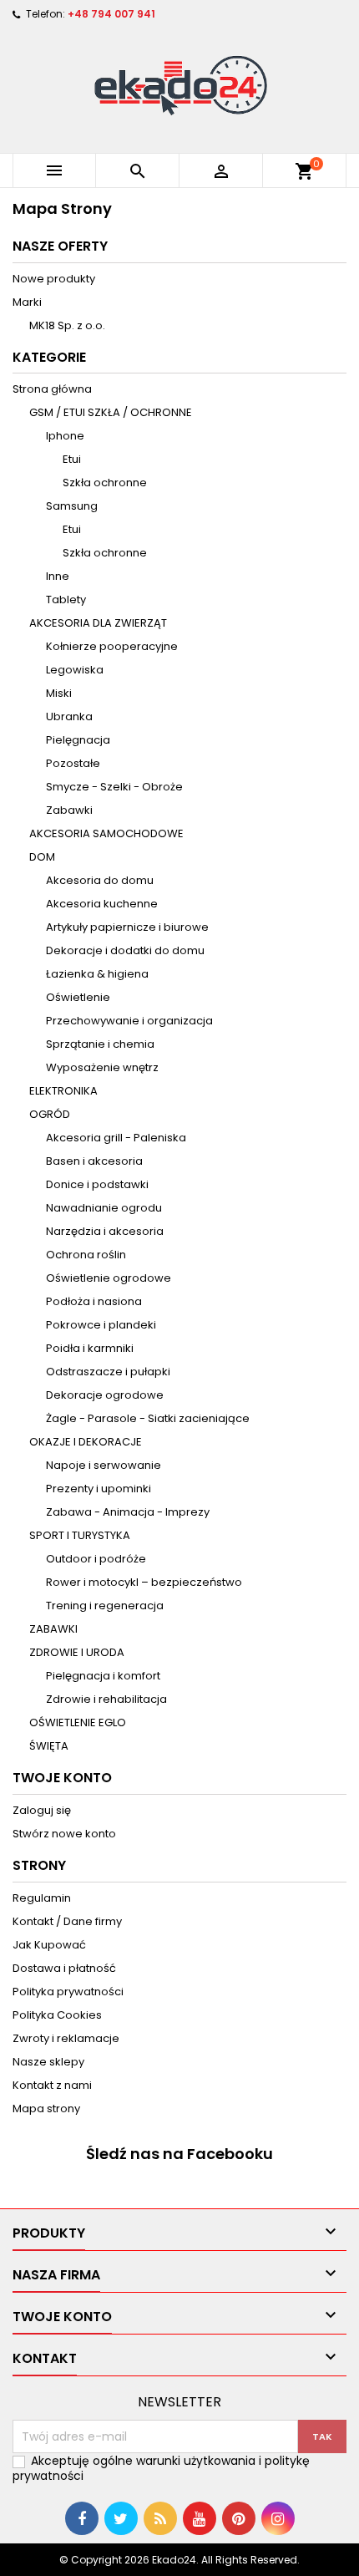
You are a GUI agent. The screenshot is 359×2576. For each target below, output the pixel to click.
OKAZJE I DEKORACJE (86, 1442)
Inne (58, 576)
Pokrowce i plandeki (101, 1325)
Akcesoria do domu (100, 880)
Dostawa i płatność (64, 1968)
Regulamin (42, 1898)
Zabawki (69, 810)
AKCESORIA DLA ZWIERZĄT (98, 623)
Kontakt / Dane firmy (67, 1921)
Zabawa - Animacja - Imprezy (128, 1512)
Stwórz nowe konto (64, 1834)
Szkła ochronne (105, 483)
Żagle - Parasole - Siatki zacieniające (148, 1418)
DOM (42, 857)
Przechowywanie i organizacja (129, 1021)
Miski (59, 693)
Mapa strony (46, 2109)
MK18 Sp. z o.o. (67, 325)
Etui (72, 459)
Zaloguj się (42, 1810)
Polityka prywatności (68, 1992)
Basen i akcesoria (94, 1161)
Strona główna (52, 389)
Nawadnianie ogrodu (104, 1208)
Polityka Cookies (57, 2015)
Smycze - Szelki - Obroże (114, 787)
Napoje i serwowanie (104, 1465)
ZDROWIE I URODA (77, 1652)
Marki (27, 302)
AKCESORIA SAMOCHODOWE (106, 833)
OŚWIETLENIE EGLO (78, 1722)
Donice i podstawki (97, 1184)
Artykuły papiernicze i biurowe (127, 927)
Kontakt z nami (52, 2085)
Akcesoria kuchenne (102, 904)
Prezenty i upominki (99, 1489)
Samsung (72, 506)
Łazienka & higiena (97, 974)
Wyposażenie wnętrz (102, 1067)
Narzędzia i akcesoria (105, 1231)
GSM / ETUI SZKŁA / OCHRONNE (111, 412)
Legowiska (75, 670)
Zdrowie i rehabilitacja (106, 1699)
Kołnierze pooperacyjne (112, 646)
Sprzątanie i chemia (100, 1044)
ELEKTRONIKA (63, 1091)
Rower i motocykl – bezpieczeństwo (144, 1582)
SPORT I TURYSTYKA (80, 1535)
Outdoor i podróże (96, 1559)
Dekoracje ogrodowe (105, 1395)
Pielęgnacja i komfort (103, 1676)
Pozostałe (73, 763)
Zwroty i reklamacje (66, 2038)
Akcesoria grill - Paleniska (116, 1138)
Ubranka (69, 716)
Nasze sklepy (48, 2062)
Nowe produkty (54, 279)
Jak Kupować (49, 1945)
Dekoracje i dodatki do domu (125, 950)
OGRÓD (50, 1114)
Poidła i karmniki (90, 1348)
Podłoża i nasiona (94, 1301)
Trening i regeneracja (105, 1606)
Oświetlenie (78, 997)
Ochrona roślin (86, 1255)
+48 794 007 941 (111, 14)
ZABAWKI (53, 1629)
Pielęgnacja (78, 740)
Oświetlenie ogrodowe (109, 1278)
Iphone (65, 436)
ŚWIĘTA (49, 1746)
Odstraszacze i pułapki (108, 1372)
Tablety (66, 600)
